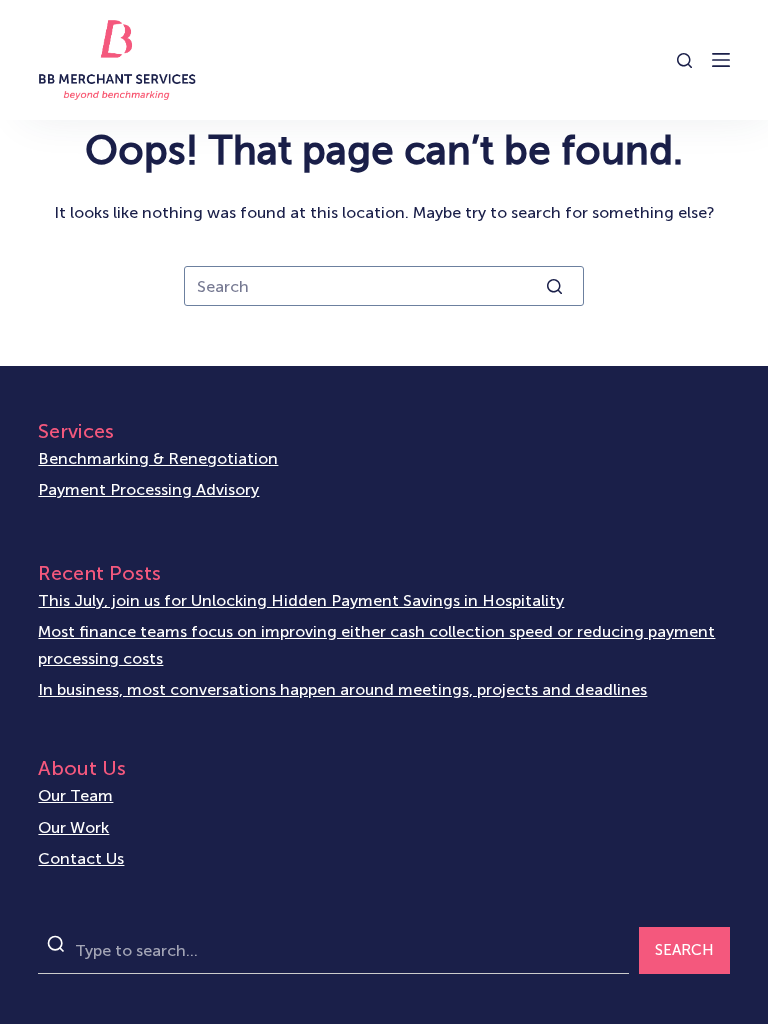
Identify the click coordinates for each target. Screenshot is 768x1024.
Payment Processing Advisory (148, 489)
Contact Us (81, 858)
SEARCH (684, 950)
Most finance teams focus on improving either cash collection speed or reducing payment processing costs (376, 644)
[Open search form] (684, 60)
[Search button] (554, 286)
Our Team (75, 795)
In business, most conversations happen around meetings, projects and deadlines (342, 689)
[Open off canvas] (721, 60)
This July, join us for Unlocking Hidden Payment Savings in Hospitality (301, 600)
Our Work (73, 827)
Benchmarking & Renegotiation (158, 458)
